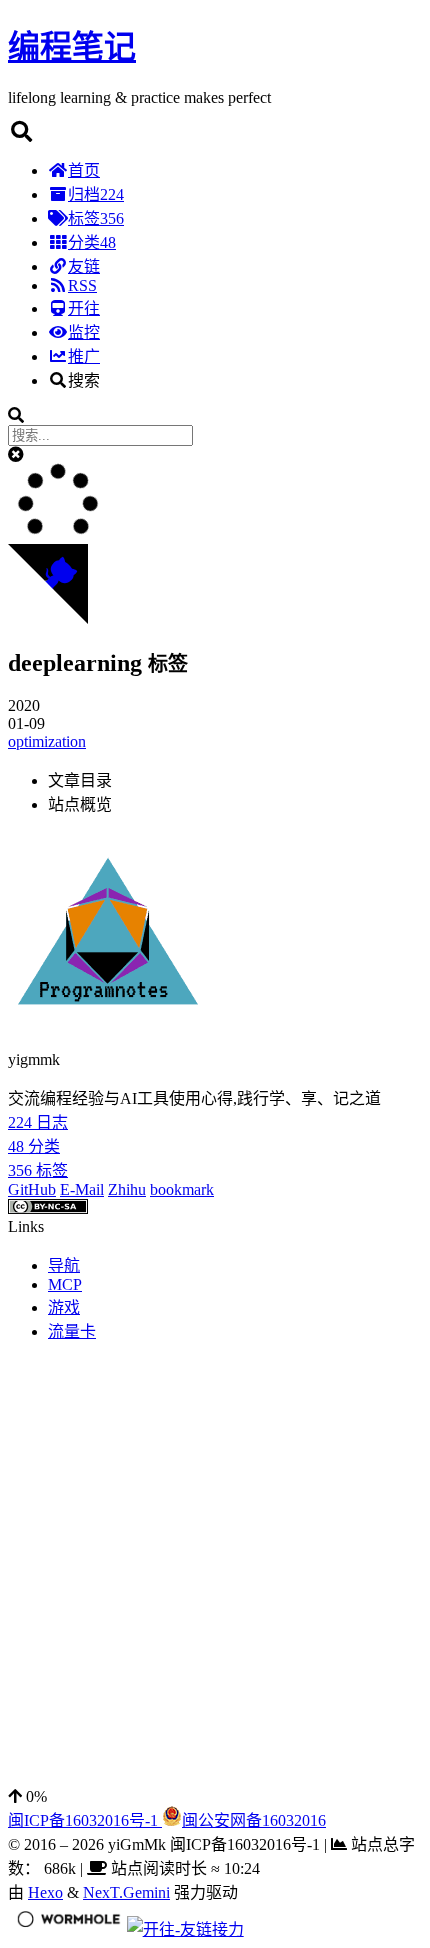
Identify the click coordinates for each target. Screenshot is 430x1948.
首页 (84, 170)
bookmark (182, 1189)
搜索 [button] (84, 380)
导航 (64, 1265)
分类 (92, 242)
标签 (96, 218)
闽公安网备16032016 (254, 1820)
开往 (84, 308)
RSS (82, 285)
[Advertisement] (215, 1573)
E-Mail (82, 1189)
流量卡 (72, 1331)
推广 (84, 356)
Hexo (45, 1892)
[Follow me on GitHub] (48, 618)
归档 (96, 194)
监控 (84, 332)
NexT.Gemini (126, 1892)
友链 (84, 266)
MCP (65, 1284)
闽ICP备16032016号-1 (85, 1820)
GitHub (32, 1189)
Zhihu (127, 1189)
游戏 (64, 1307)
